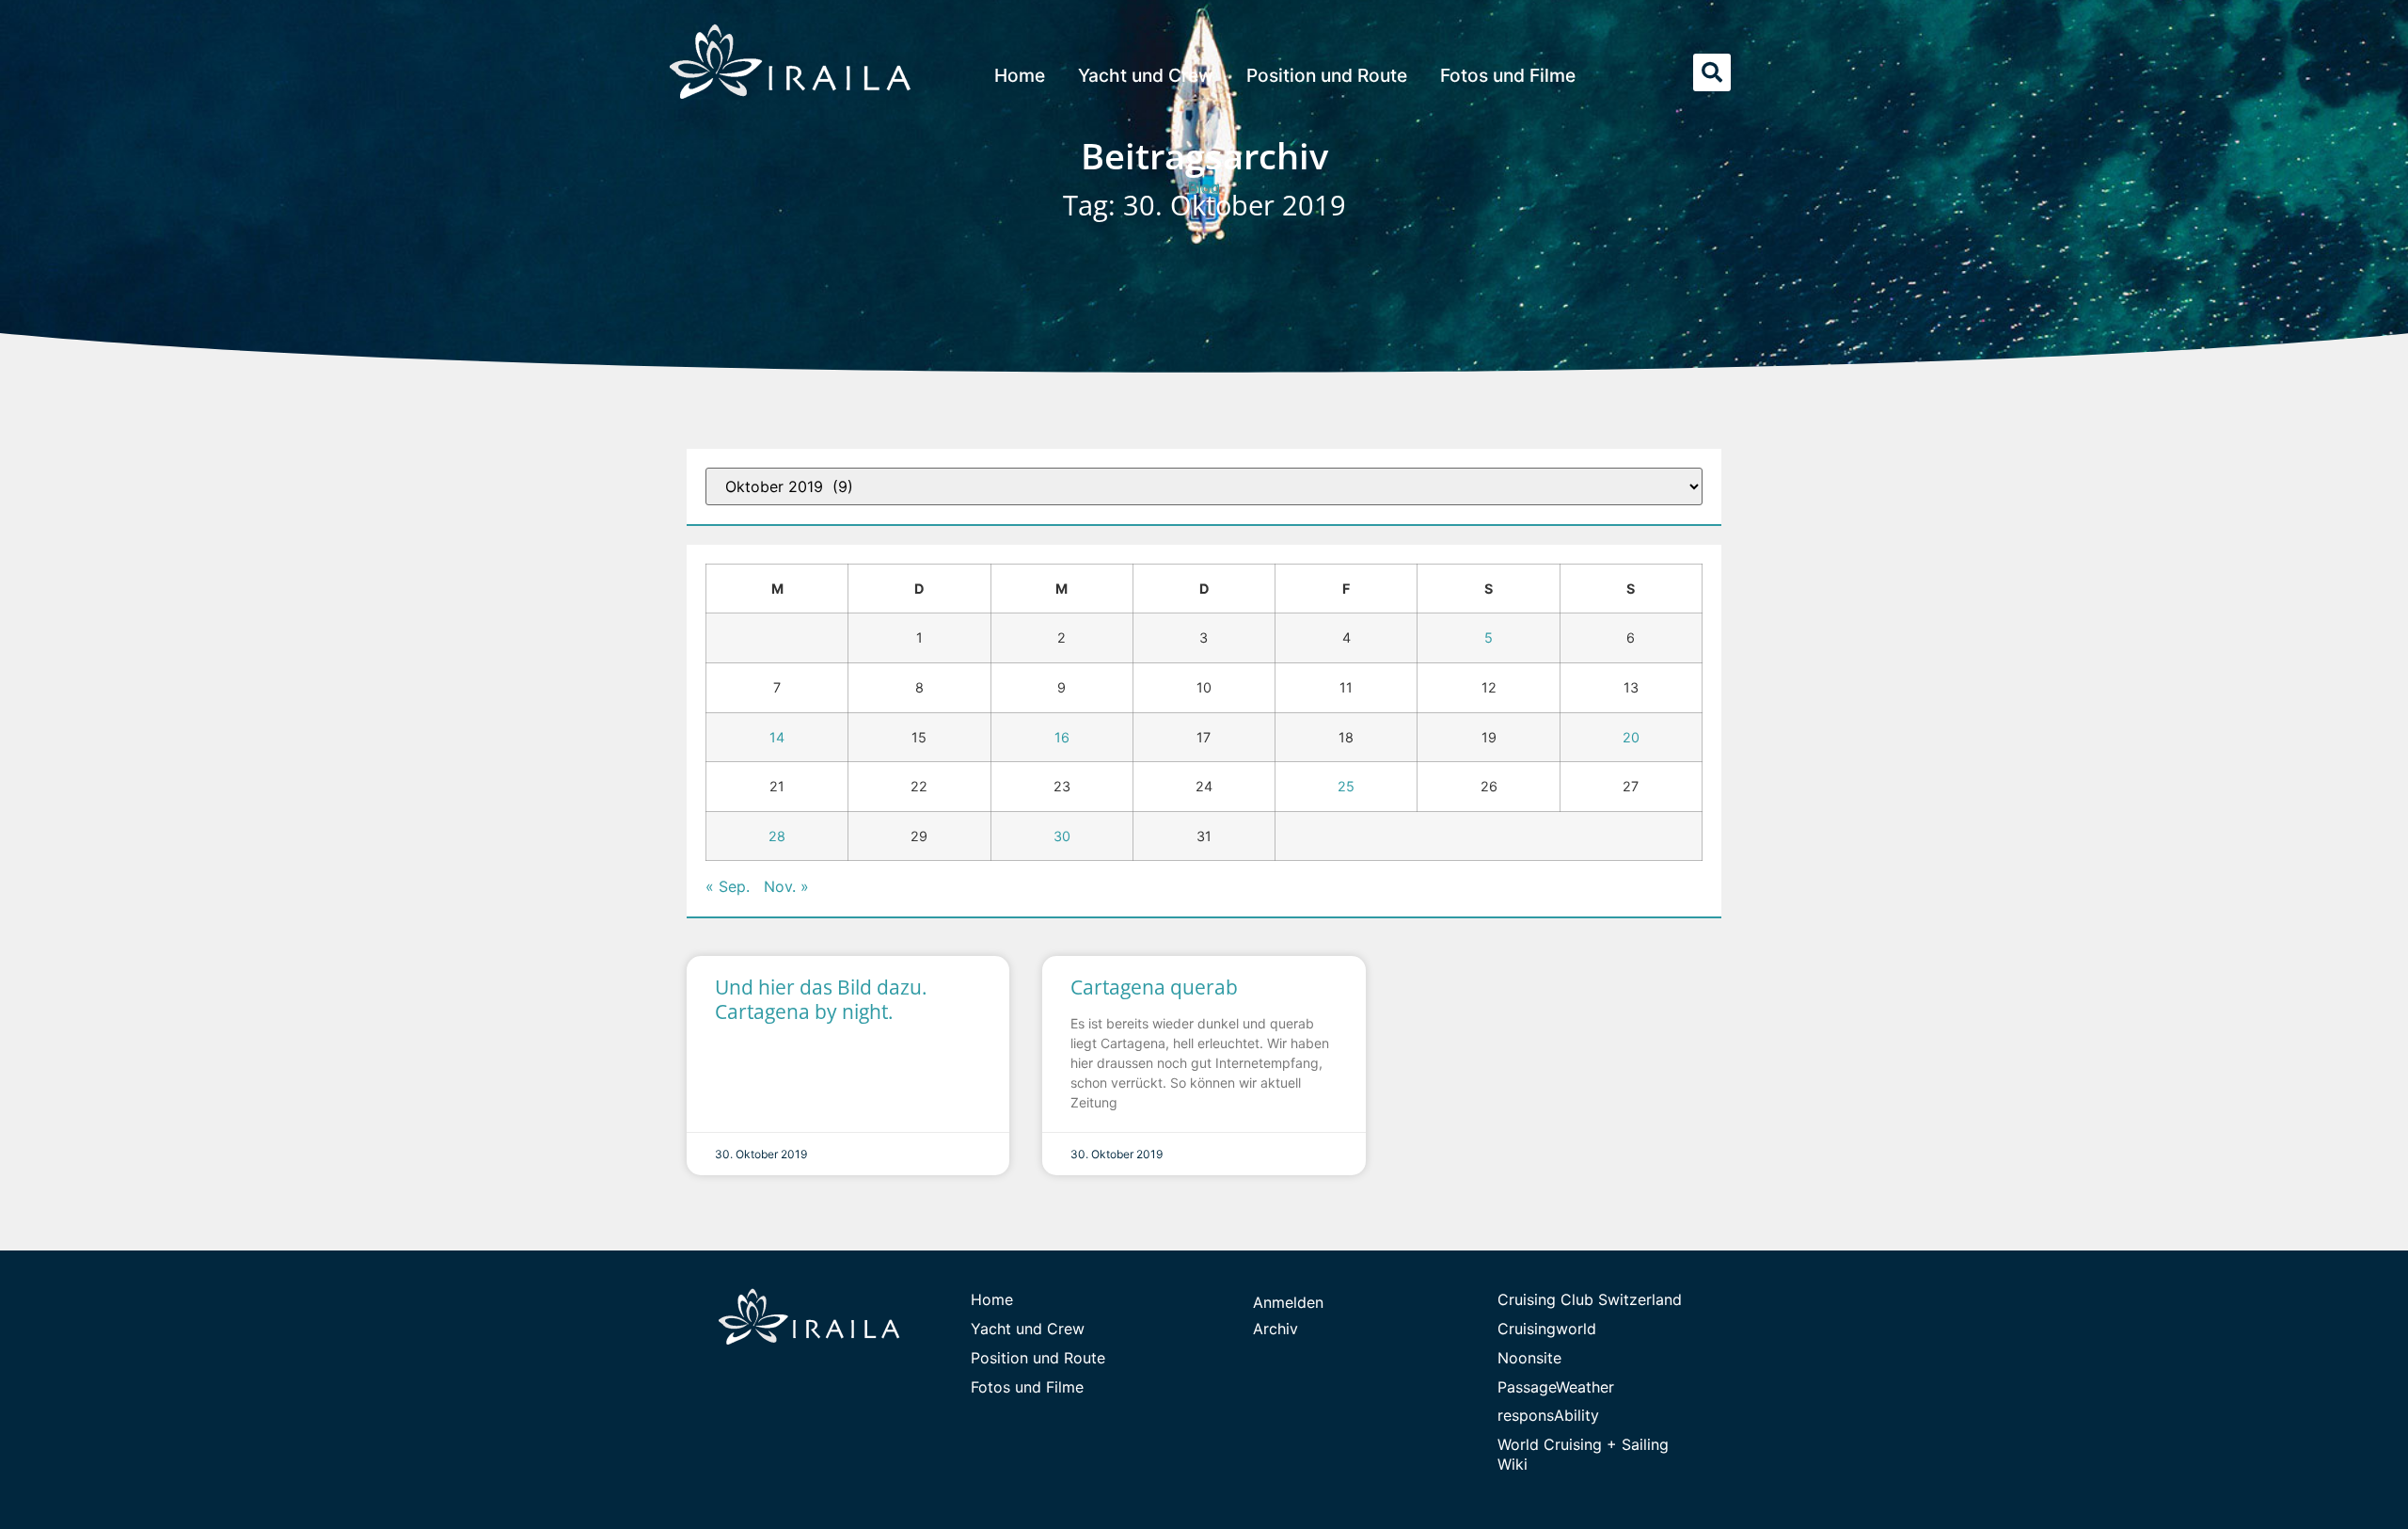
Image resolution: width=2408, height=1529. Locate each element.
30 (1062, 836)
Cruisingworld (1547, 1329)
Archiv (1275, 1329)
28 (777, 836)
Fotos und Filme (1508, 75)
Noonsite (1529, 1358)
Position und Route (1327, 75)
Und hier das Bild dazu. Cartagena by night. (821, 999)
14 (777, 737)
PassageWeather (1556, 1387)
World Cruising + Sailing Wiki (1583, 1454)
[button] (1712, 72)
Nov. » (786, 886)
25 (1346, 786)
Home (1020, 75)
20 (1631, 737)
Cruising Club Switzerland (1590, 1299)
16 (1062, 737)
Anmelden (1288, 1302)
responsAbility (1548, 1415)
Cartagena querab (1154, 987)
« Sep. (728, 886)
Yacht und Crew (1146, 75)
